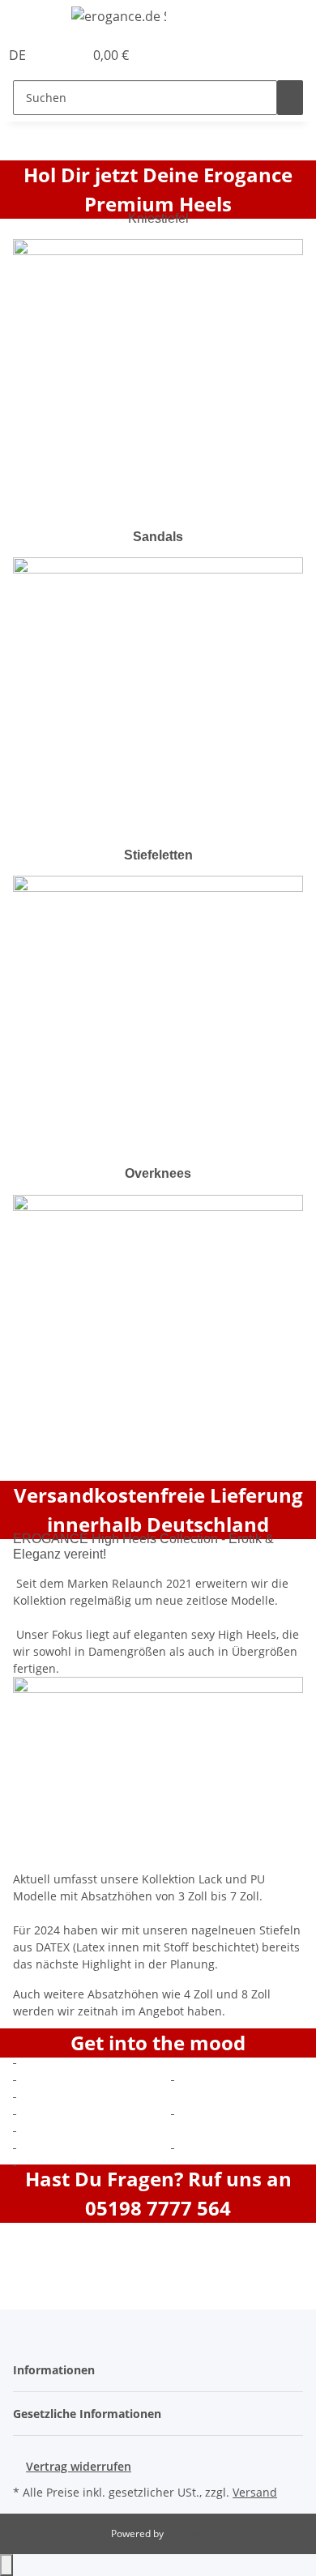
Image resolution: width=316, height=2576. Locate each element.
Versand (255, 2492)
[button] (53, 55)
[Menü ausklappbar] (33, 19)
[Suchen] (290, 98)
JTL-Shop (186, 2533)
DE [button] (19, 55)
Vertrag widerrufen (79, 2466)
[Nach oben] (6, 2565)
